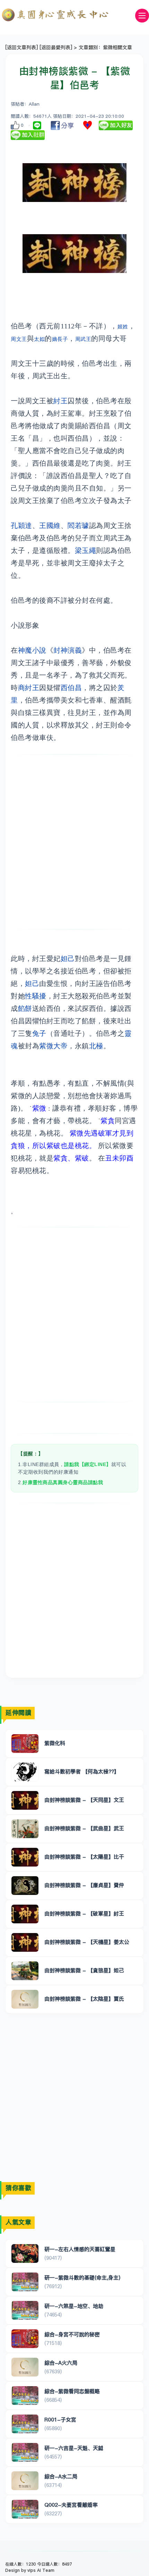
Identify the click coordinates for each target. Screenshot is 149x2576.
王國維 (50, 526)
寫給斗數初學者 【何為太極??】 (82, 1771)
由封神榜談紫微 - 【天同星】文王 (84, 1800)
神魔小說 (32, 650)
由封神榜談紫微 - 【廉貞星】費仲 (84, 1885)
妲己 (68, 959)
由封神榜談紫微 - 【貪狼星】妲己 (84, 1970)
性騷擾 (36, 996)
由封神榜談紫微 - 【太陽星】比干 (84, 1857)
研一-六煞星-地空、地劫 (74, 2306)
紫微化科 (55, 1743)
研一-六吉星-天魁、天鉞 (74, 2448)
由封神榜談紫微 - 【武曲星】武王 (84, 1828)
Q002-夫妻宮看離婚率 (71, 2505)
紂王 (60, 401)
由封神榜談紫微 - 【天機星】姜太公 (87, 1942)
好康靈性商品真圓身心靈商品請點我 (63, 1482)
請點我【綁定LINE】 (88, 1464)
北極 (96, 1046)
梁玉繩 (86, 550)
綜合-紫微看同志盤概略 (72, 2391)
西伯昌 (71, 688)
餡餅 (25, 1008)
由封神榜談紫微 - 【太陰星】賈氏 (84, 1999)
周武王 (83, 339)
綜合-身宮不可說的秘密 (72, 2334)
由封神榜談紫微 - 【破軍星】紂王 (84, 1913)
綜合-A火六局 (61, 2363)
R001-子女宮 (60, 2420)
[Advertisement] (74, 842)
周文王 (19, 339)
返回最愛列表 (56, 47)
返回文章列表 (21, 47)
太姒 (39, 339)
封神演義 (68, 650)
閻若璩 (78, 526)
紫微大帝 (53, 1046)
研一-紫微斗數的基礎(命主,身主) (82, 2278)
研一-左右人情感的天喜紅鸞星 (80, 2249)
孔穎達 (21, 526)
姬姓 (123, 327)
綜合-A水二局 (61, 2476)
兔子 (39, 1033)
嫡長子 (60, 339)
